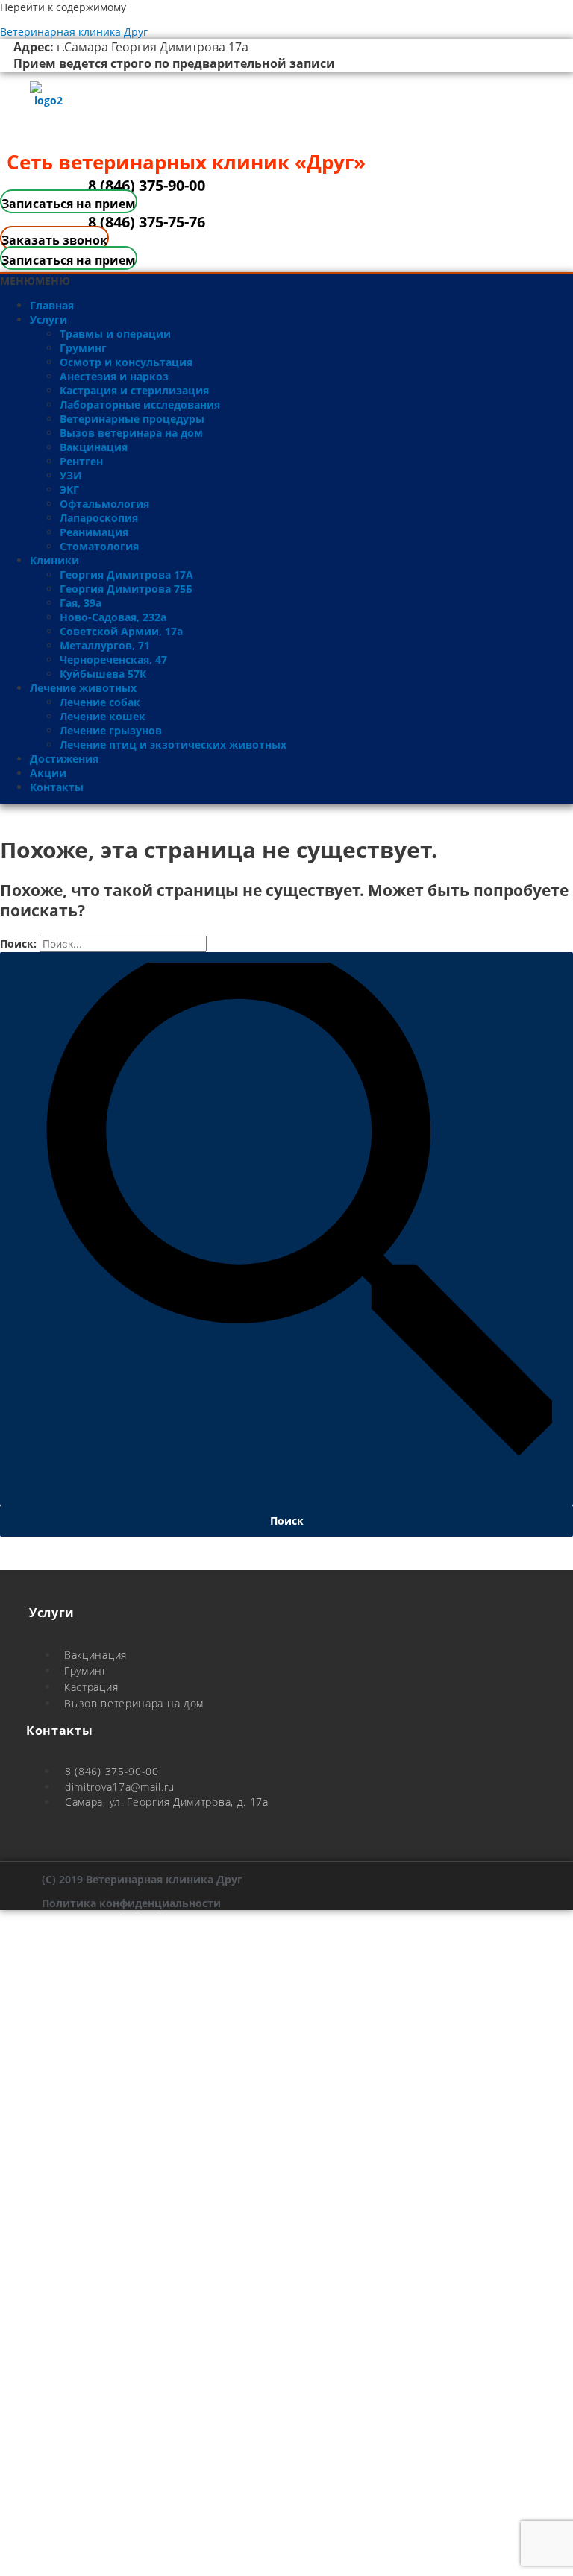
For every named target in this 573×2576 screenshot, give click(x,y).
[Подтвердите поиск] (286, 1229)
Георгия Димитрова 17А (126, 574)
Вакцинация (94, 447)
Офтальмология (104, 504)
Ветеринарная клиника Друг (74, 32)
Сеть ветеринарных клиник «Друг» (186, 162)
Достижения (64, 759)
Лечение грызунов (111, 730)
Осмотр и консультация (126, 362)
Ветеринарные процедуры (132, 419)
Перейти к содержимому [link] (63, 7)
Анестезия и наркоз (114, 376)
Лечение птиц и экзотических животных (173, 744)
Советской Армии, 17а (121, 631)
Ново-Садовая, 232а (113, 617)
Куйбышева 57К (103, 674)
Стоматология (99, 546)
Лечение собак (100, 702)
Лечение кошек (103, 716)
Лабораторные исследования (140, 404)
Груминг (83, 348)
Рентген (81, 461)
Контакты (57, 787)
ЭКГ (69, 489)
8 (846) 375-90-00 (147, 185)
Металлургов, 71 (105, 645)
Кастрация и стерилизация (134, 390)
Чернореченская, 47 (113, 659)
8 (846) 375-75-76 (147, 222)
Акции (48, 773)
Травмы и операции (115, 334)
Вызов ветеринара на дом (131, 433)
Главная (52, 305)
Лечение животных (83, 688)
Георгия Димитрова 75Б (126, 589)
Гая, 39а (81, 603)
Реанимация (94, 532)
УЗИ (71, 475)
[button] (35, 281)
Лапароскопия (99, 518)
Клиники (54, 560)
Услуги (48, 319)
